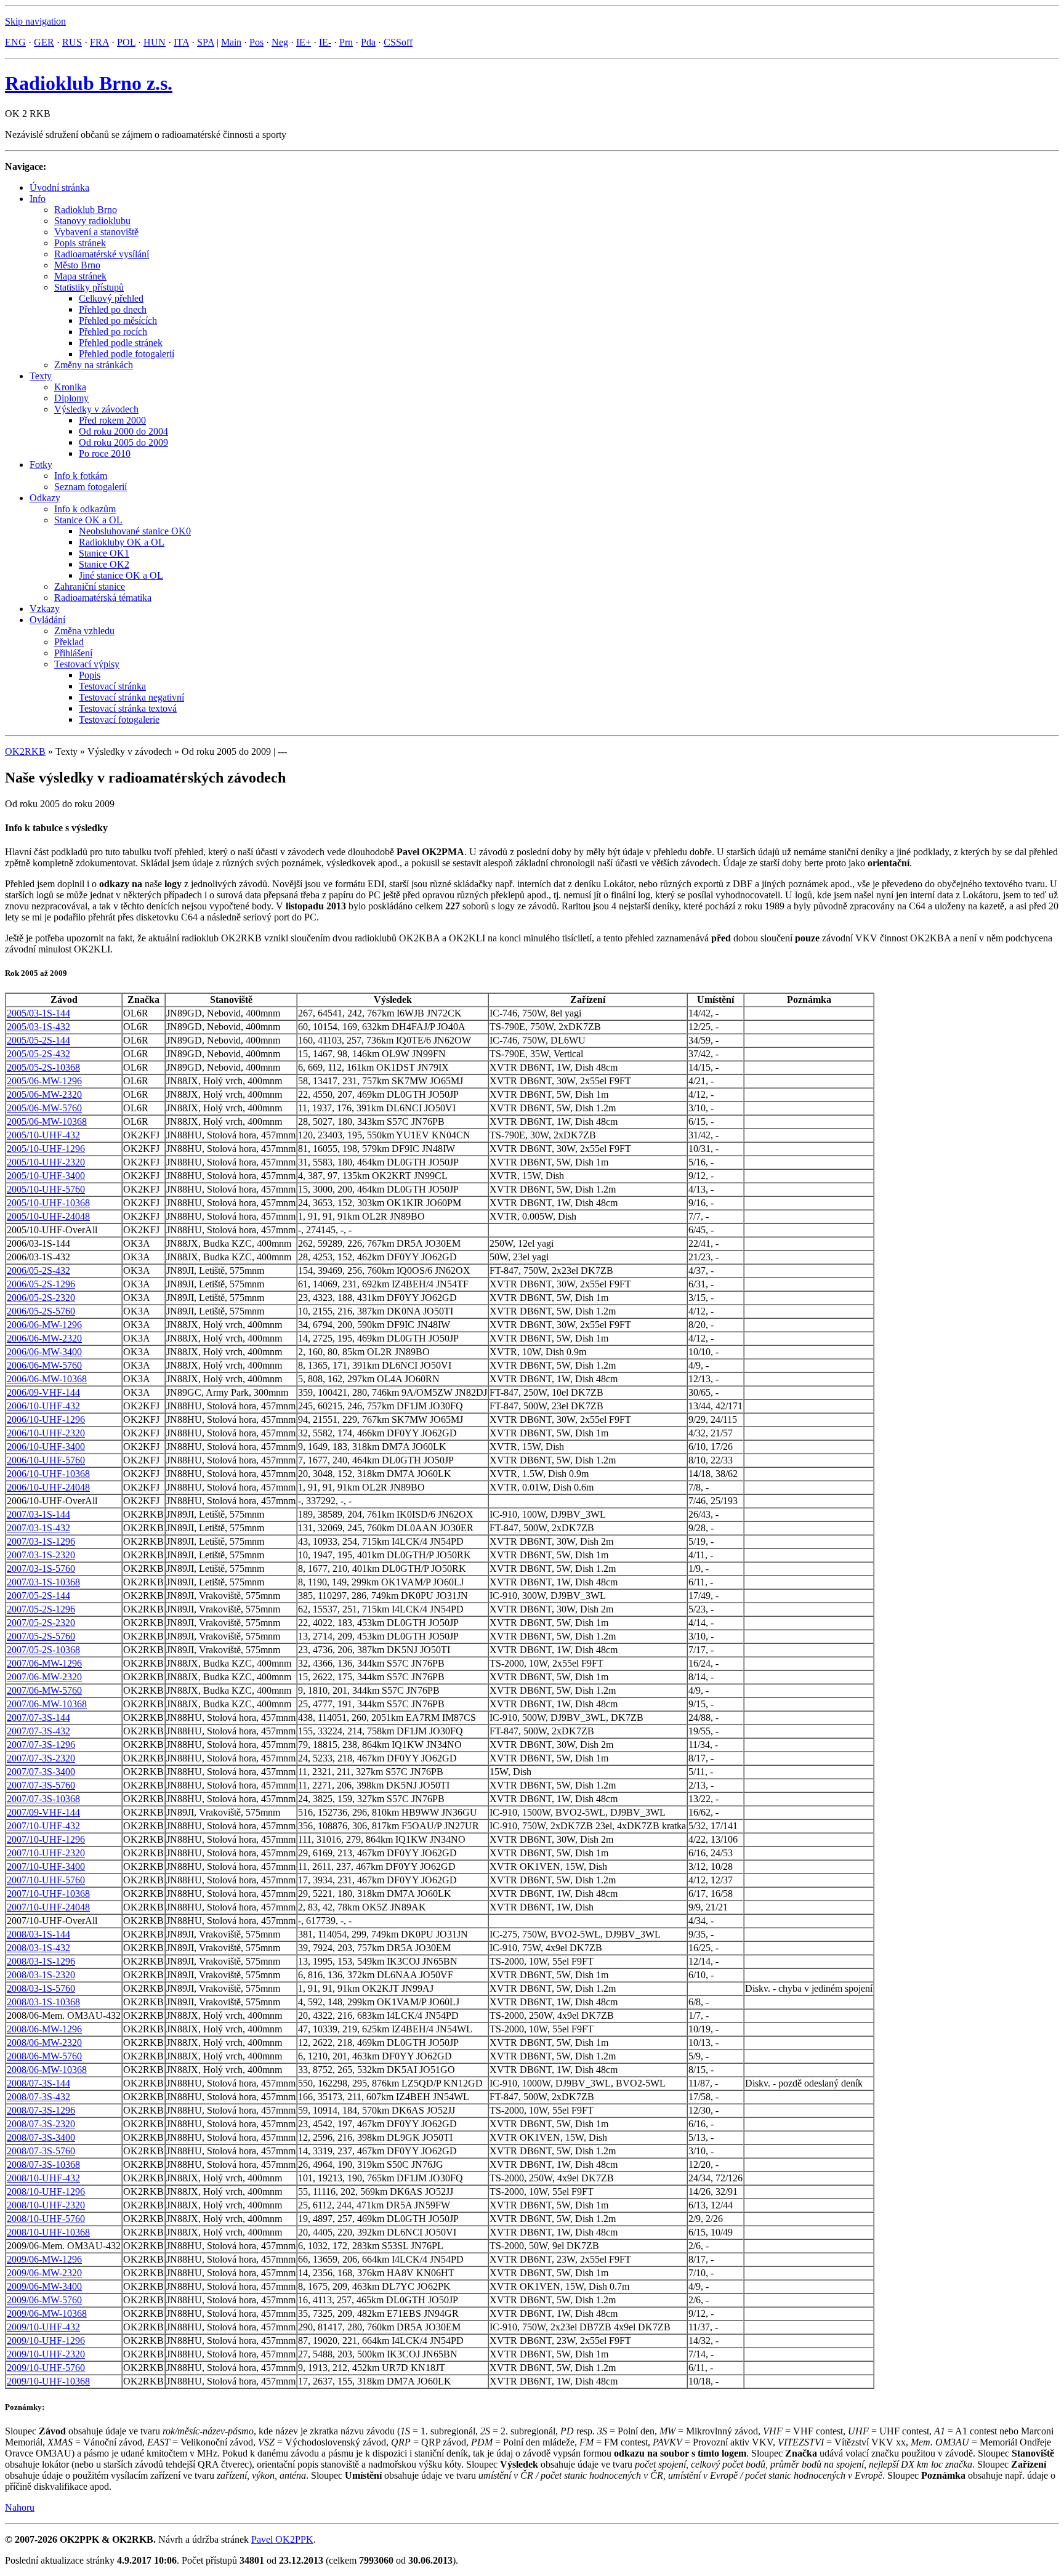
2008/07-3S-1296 (41, 2110)
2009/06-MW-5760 (44, 2300)
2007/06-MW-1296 (44, 1663)
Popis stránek (80, 243)
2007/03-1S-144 (38, 1514)
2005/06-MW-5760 (44, 1108)
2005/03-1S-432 (38, 1027)
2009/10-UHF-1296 (46, 2341)
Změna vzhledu (84, 631)
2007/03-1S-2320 (41, 1555)
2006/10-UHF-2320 (46, 1433)
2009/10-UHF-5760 (46, 2368)
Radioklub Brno (86, 210)
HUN (155, 42)
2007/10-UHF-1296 (46, 1839)
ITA (181, 42)
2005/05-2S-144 (38, 1040)
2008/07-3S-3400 (41, 2137)
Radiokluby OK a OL (122, 542)
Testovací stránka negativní (131, 697)
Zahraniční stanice (90, 586)
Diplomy (71, 398)
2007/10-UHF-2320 (46, 1853)
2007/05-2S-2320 (41, 1623)
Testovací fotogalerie (119, 719)
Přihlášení (73, 653)
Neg (280, 42)
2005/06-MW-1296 (44, 1081)
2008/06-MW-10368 (47, 2070)
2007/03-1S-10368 (43, 1582)
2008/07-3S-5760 (41, 2151)
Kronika (70, 387)
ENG (15, 42)
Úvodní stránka (59, 187)
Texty (41, 376)
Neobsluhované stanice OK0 (135, 531)
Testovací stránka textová (128, 708)
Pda (368, 42)
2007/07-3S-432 (38, 1731)
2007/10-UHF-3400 (46, 1866)
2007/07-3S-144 (38, 1717)
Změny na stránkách (94, 365)
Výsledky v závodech (96, 409)
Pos (256, 42)
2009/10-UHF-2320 (46, 2354)
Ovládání (47, 620)
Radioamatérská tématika (103, 598)
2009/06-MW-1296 (44, 2259)
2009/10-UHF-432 (43, 2327)
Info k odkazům (85, 509)
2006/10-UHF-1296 (46, 1419)
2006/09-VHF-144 (43, 1392)
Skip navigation (35, 21)
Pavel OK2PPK (282, 2539)
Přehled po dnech (113, 309)
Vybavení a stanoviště (96, 232)
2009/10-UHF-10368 (48, 2381)
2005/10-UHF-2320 (46, 1162)
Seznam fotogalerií (91, 487)
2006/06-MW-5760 (44, 1365)
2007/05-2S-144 (38, 1596)
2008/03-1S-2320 (41, 1975)
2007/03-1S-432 (38, 1528)
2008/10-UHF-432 (43, 2178)
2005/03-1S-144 (38, 1013)
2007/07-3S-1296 (41, 1745)
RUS (72, 42)
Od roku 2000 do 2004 (123, 431)
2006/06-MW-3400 (44, 1352)
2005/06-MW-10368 (47, 1121)
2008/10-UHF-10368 (48, 2232)
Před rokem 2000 (112, 420)
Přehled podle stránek (121, 343)
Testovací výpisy (87, 664)
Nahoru (20, 2507)
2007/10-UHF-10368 (48, 1894)
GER (44, 42)
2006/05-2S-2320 (41, 1298)
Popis (90, 675)
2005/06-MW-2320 (44, 1094)
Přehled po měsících (118, 320)
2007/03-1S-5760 (41, 1568)
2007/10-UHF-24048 (48, 1907)
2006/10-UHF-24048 (48, 1487)
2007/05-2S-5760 (41, 1636)
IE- (325, 42)
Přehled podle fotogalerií (127, 354)
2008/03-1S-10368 (43, 2002)
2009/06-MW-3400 (44, 2286)
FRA (99, 42)
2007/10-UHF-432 (43, 1826)
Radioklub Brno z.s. (89, 83)
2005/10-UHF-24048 (48, 1216)
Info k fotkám (81, 476)
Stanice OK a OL (88, 520)
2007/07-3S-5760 (41, 1785)
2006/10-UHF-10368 (48, 1474)
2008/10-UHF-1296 (46, 2192)
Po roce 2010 (105, 453)
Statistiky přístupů (89, 287)
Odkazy (45, 498)
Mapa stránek (80, 276)
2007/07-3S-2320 (41, 1758)
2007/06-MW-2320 (44, 1677)
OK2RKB (25, 751)
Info (38, 199)
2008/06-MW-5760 (44, 2056)
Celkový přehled (111, 298)
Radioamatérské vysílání (102, 254)
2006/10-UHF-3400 (46, 1447)
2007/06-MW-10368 (47, 1704)
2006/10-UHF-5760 (46, 1460)
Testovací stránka (112, 686)
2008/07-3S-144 (38, 2083)
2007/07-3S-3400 (41, 1772)
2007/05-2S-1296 (41, 1609)
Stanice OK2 (104, 564)
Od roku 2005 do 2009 (123, 442)
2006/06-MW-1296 (44, 1325)
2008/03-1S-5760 (41, 1988)
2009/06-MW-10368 (47, 2313)
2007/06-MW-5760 (44, 1690)
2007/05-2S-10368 (43, 1650)
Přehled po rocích (113, 332)
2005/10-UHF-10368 (48, 1203)
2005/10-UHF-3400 (46, 1176)
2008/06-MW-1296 (44, 2029)
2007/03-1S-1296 (41, 1541)
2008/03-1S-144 (38, 1934)
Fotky (41, 465)
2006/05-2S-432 (38, 1270)
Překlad (69, 642)
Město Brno (77, 265)
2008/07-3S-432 (38, 2097)
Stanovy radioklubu (92, 221)
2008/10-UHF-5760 (46, 2219)
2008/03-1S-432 (38, 1948)
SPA (206, 42)
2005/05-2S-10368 (43, 1067)
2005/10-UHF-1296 (46, 1149)
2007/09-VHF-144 (43, 1812)
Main (231, 42)
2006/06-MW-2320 (44, 1338)
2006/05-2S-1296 (41, 1284)
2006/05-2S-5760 (41, 1311)
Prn (346, 42)
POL (126, 42)
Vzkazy (45, 609)
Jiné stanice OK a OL (121, 575)
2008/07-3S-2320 (41, 2124)
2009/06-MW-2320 (44, 2273)
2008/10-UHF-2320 (46, 2205)
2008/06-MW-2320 (44, 2043)
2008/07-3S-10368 (43, 2164)
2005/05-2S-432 (38, 1054)
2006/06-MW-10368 (47, 1379)
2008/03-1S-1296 (41, 1961)
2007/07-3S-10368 (43, 1799)
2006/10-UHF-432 (43, 1406)
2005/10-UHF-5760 (46, 1189)
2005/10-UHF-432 (43, 1135)
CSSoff (398, 42)
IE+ (304, 42)
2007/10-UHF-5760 (46, 1880)
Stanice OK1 (104, 553)
